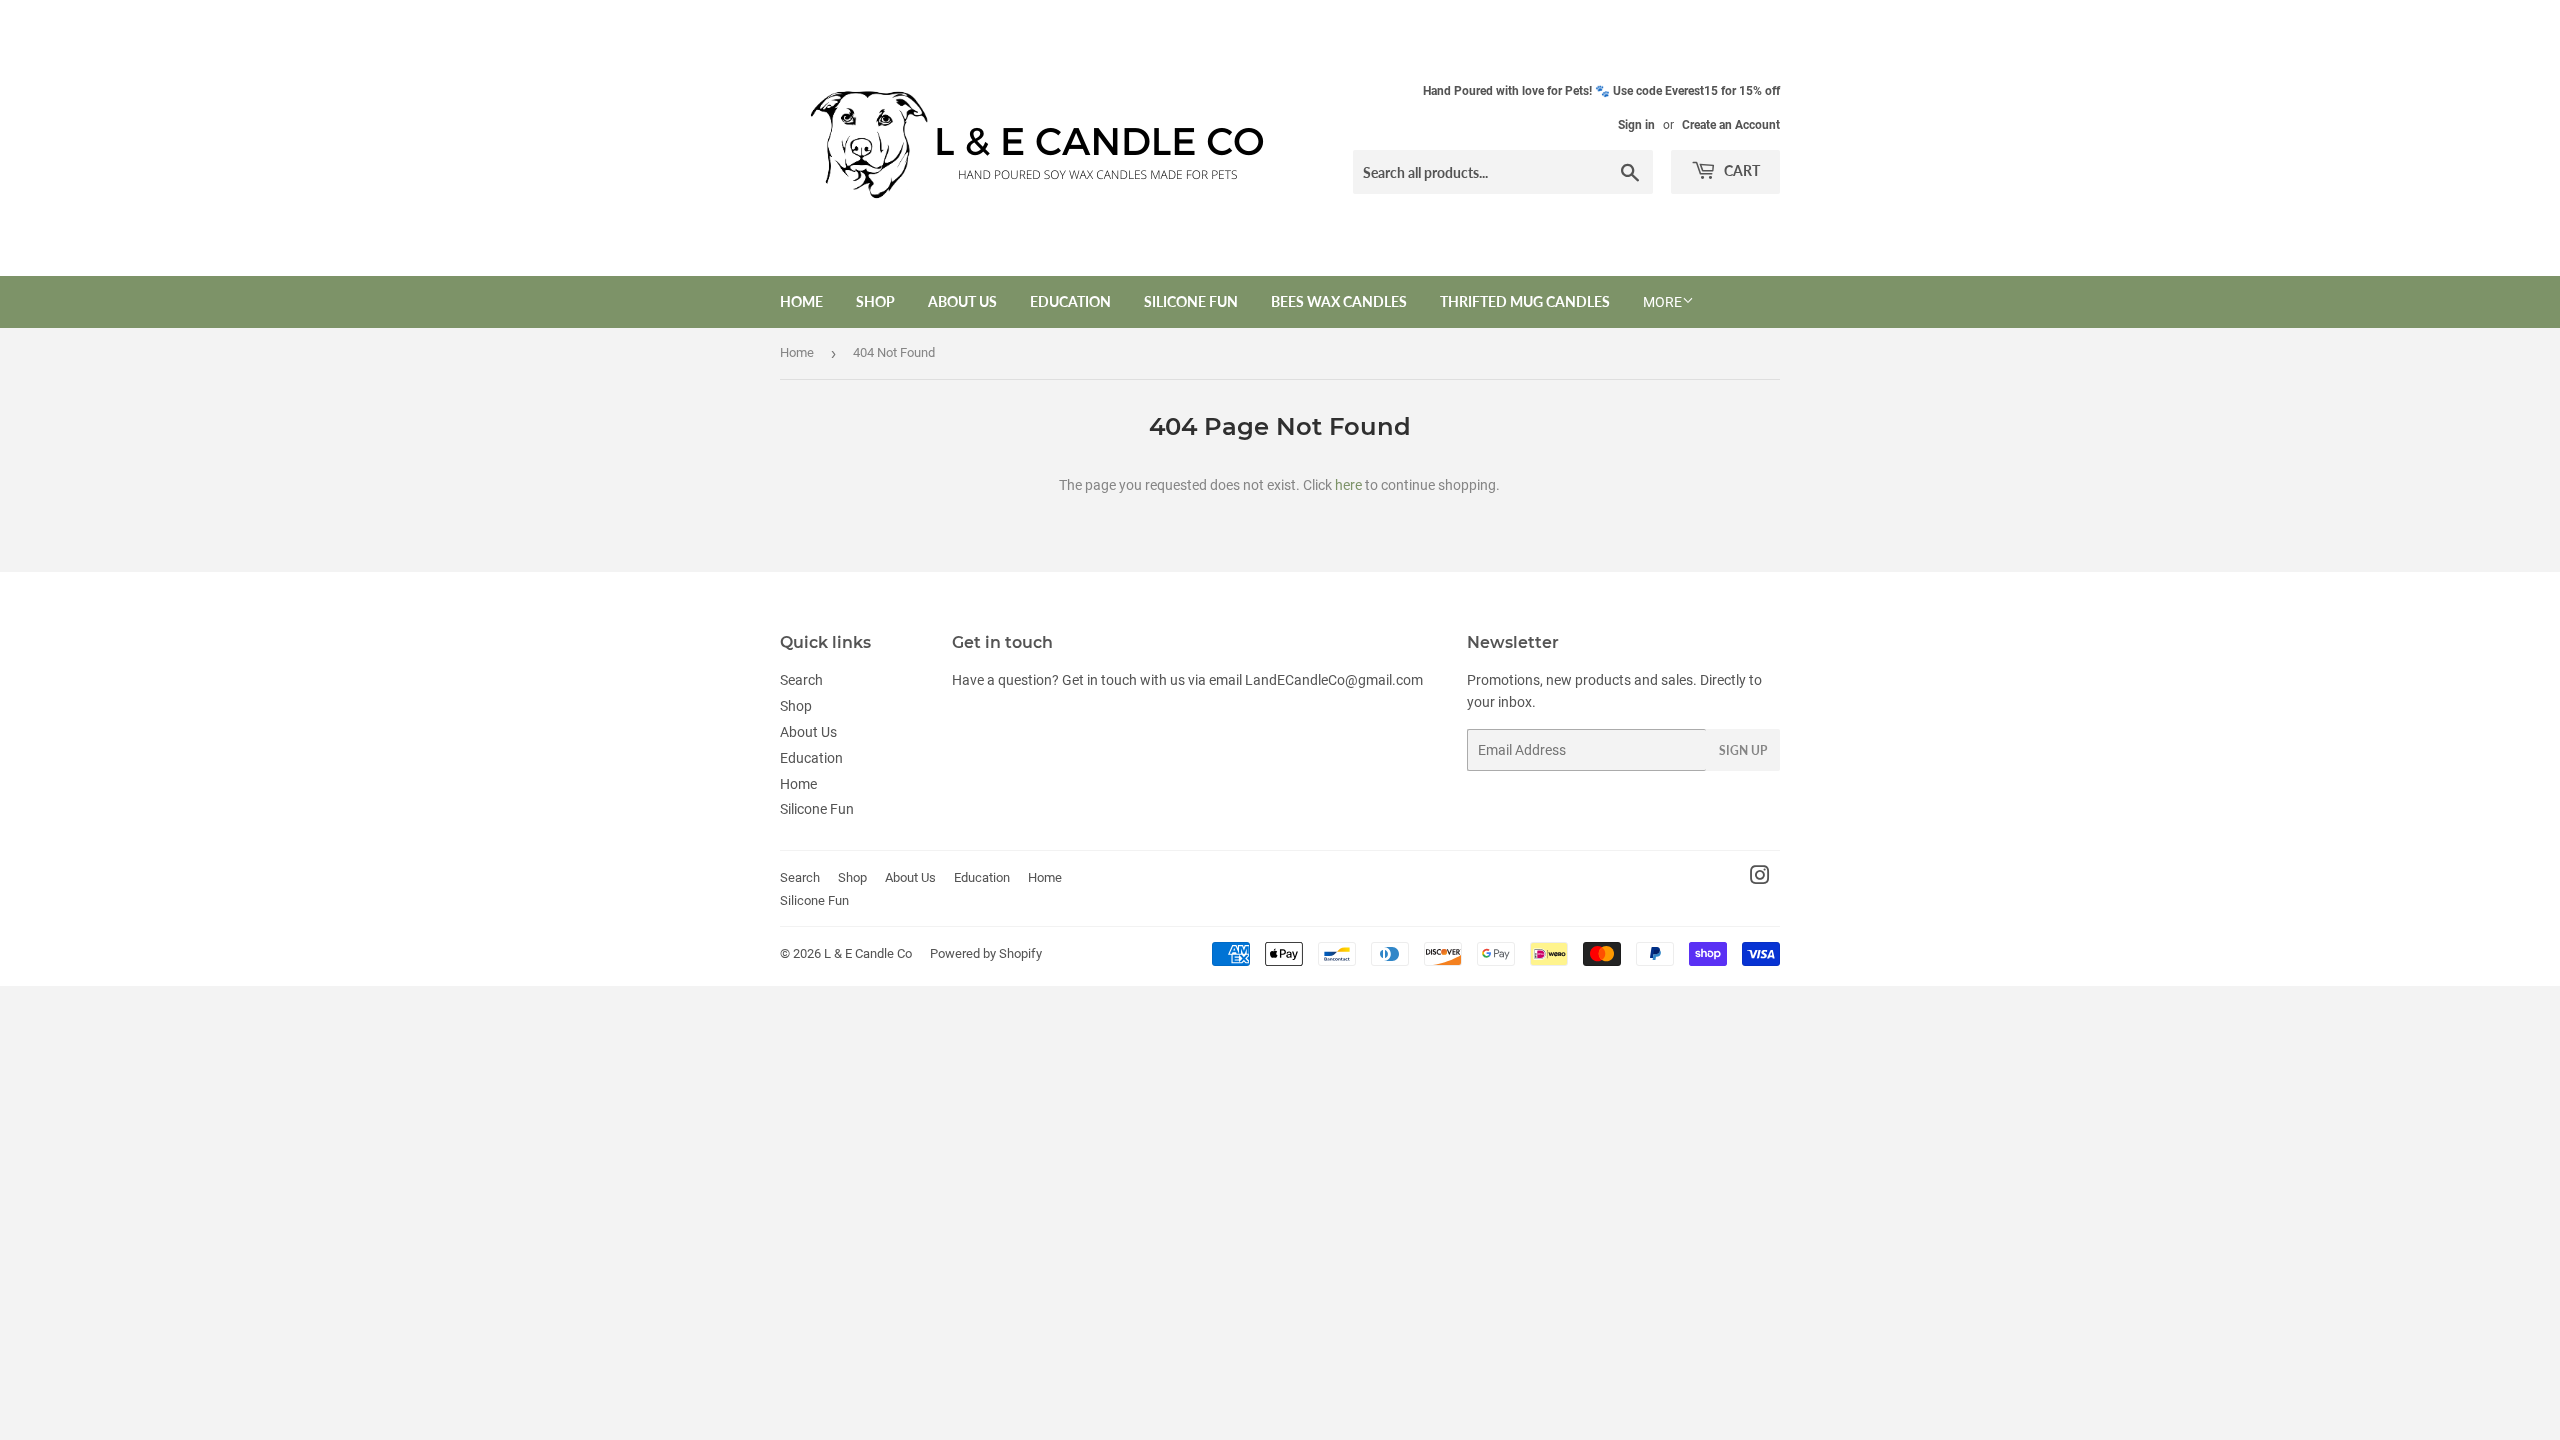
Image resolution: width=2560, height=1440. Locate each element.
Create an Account (1731, 125)
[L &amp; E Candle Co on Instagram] (1760, 878)
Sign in (1636, 125)
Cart (1740, 170)
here (1348, 485)
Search (801, 680)
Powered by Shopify (986, 953)
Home (801, 301)
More (1662, 302)
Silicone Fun (1191, 301)
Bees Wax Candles (1339, 301)
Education (1070, 301)
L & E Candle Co (868, 953)
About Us (962, 301)
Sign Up (1743, 750)
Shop (875, 301)
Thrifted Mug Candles (1525, 301)
